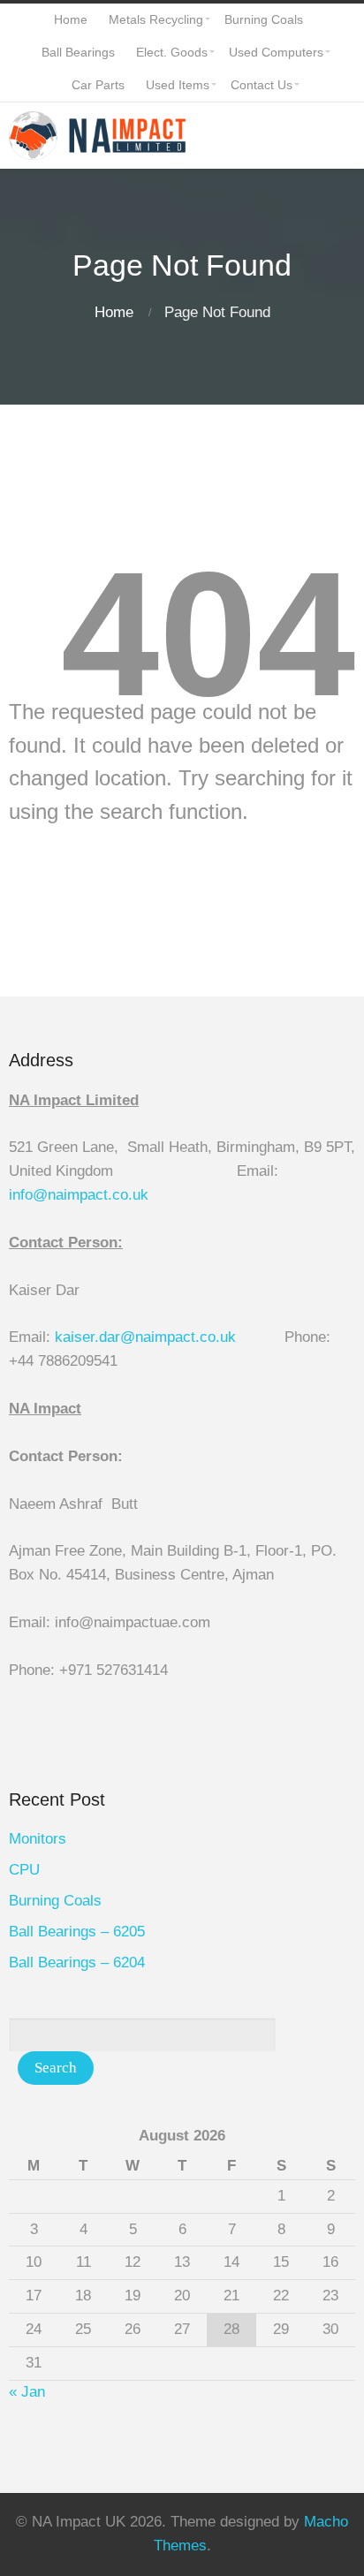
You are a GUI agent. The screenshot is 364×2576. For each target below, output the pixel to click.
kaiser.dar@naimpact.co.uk (148, 1337)
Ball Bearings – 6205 (77, 1932)
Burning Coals (55, 1901)
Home (114, 312)
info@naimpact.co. (71, 1195)
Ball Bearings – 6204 (77, 1962)
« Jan (27, 2392)
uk (140, 1195)
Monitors (38, 1839)
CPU (24, 1870)
